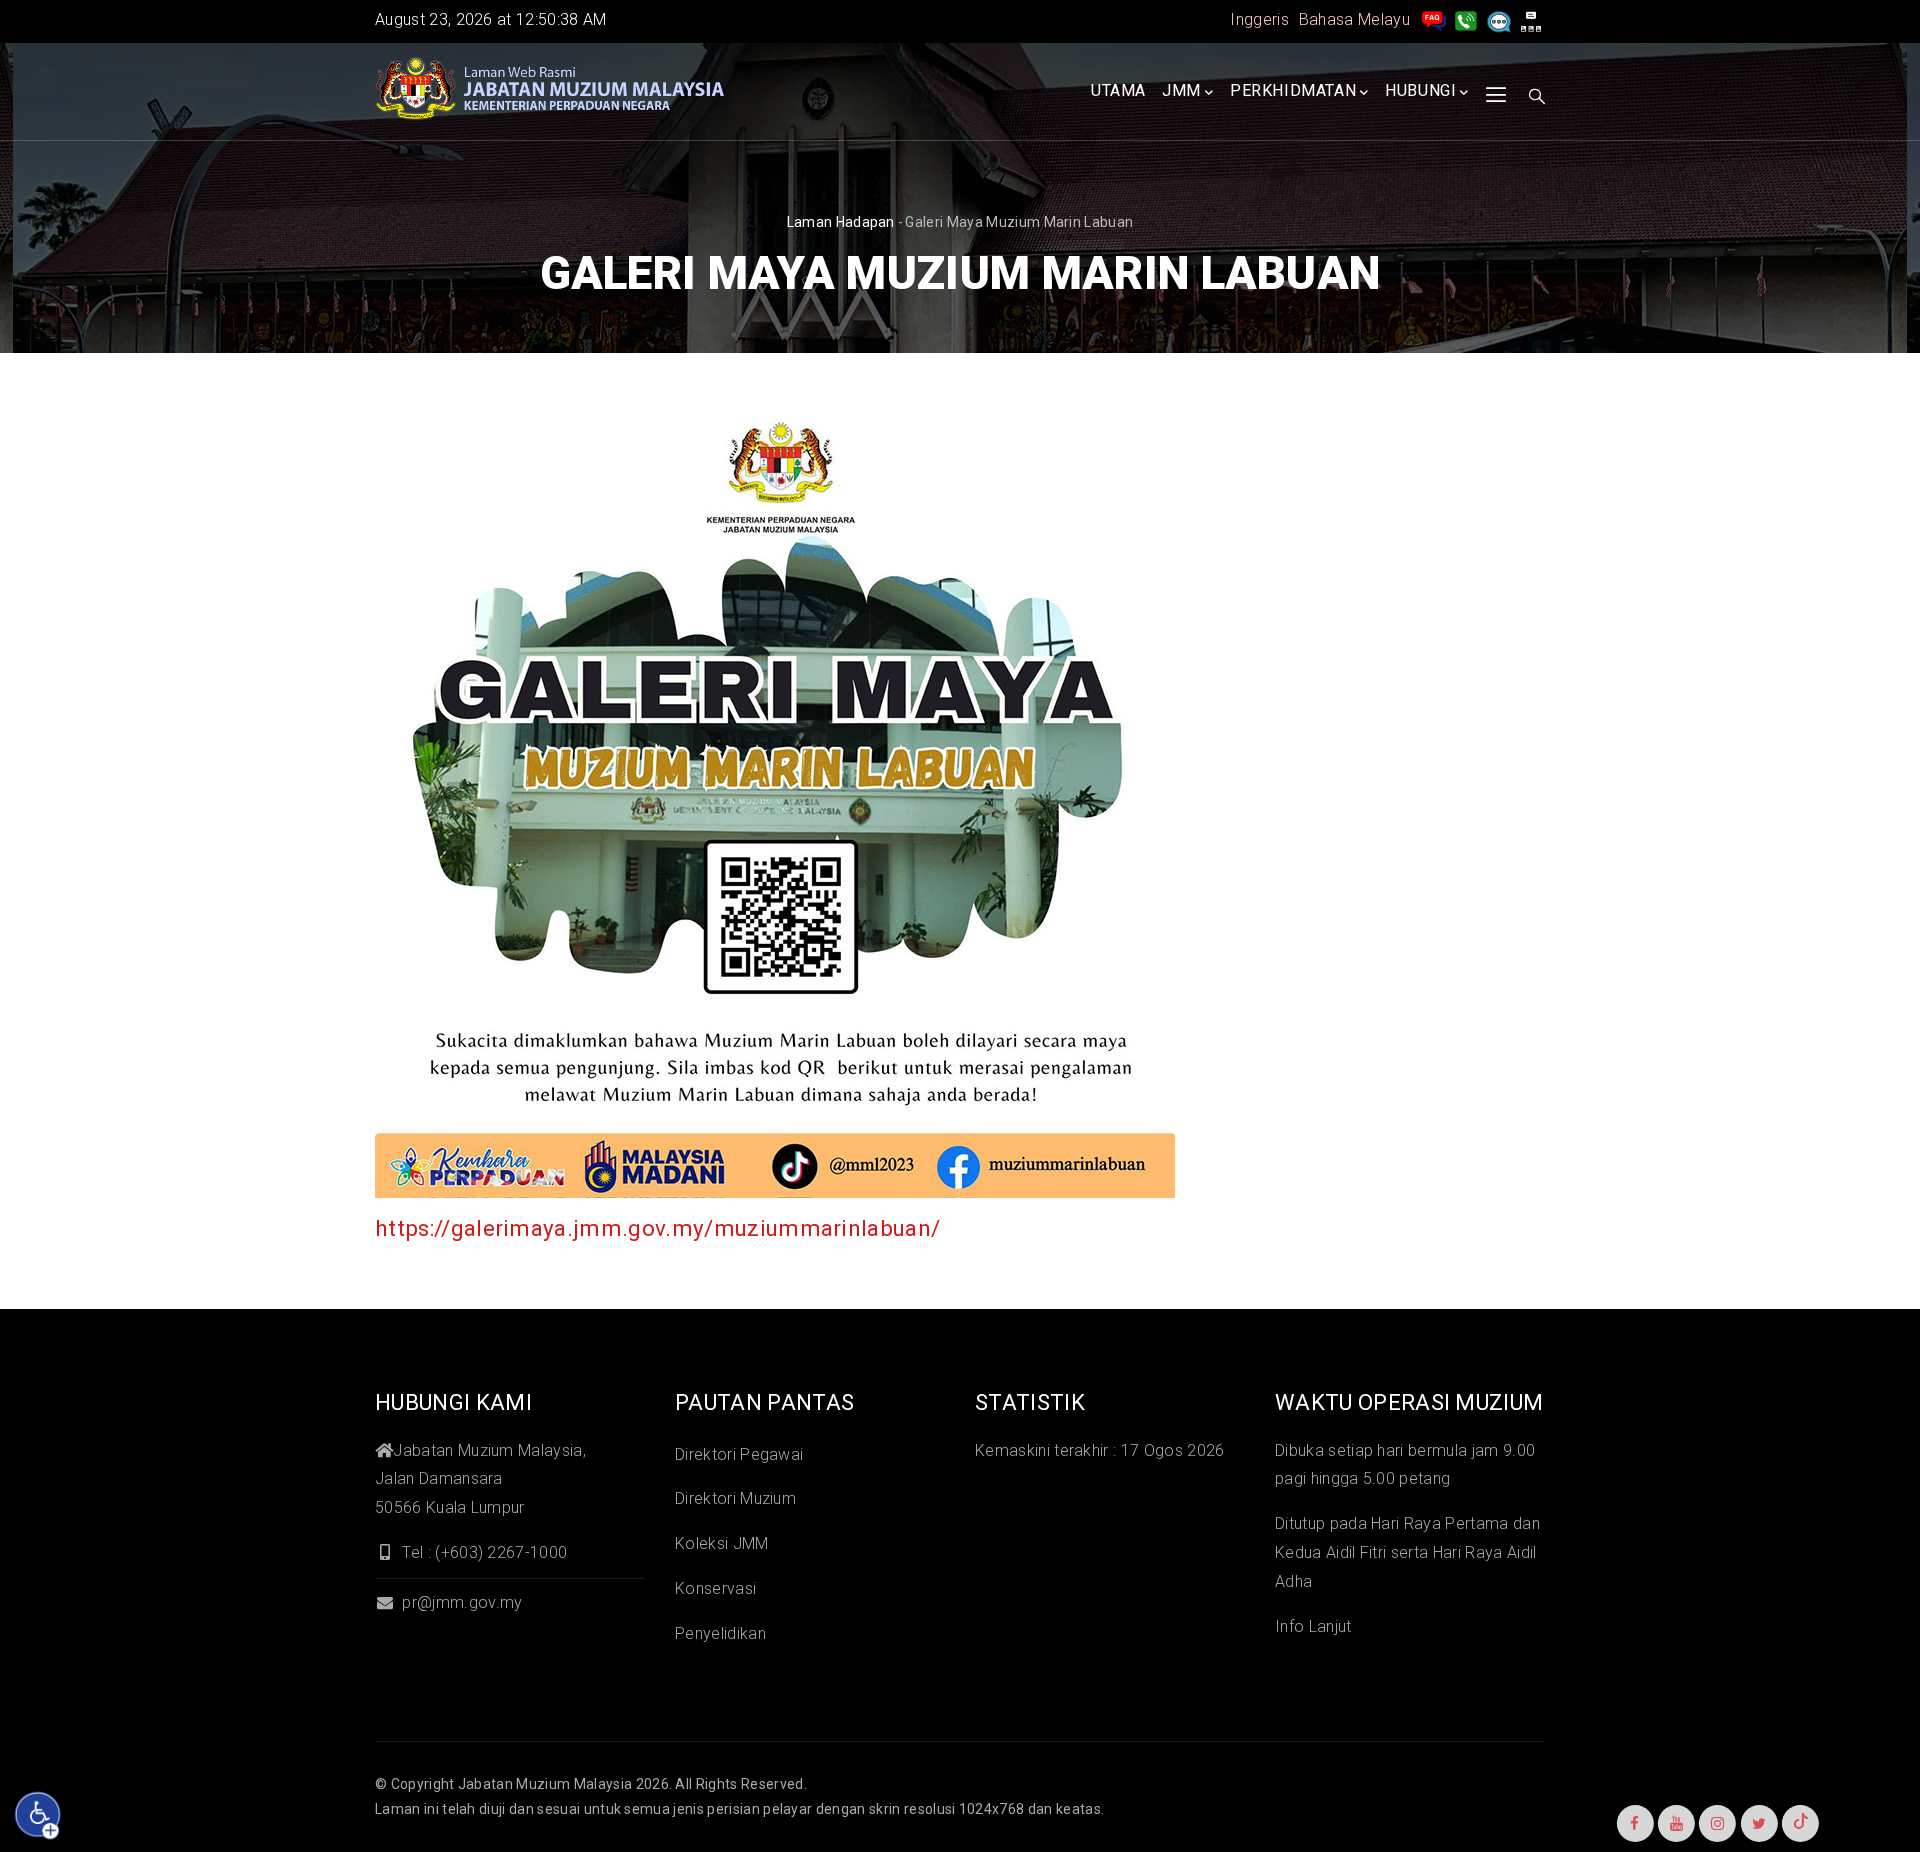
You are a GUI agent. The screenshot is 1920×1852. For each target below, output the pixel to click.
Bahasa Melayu (1354, 19)
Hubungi (1420, 90)
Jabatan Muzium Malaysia (545, 1784)
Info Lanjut (1313, 1626)
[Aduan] (1499, 19)
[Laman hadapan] (550, 89)
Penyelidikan (720, 1633)
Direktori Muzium (735, 1498)
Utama (1118, 90)
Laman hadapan (841, 222)
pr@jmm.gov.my (460, 1602)
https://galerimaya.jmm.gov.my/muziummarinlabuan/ (657, 1228)
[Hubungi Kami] (1466, 19)
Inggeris (1259, 19)
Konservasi (715, 1588)
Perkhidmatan (1293, 90)
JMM (1181, 90)
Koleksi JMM (722, 1543)
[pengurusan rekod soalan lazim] (1434, 19)
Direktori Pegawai (739, 1454)
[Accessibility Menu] (38, 1815)
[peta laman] (1531, 19)
